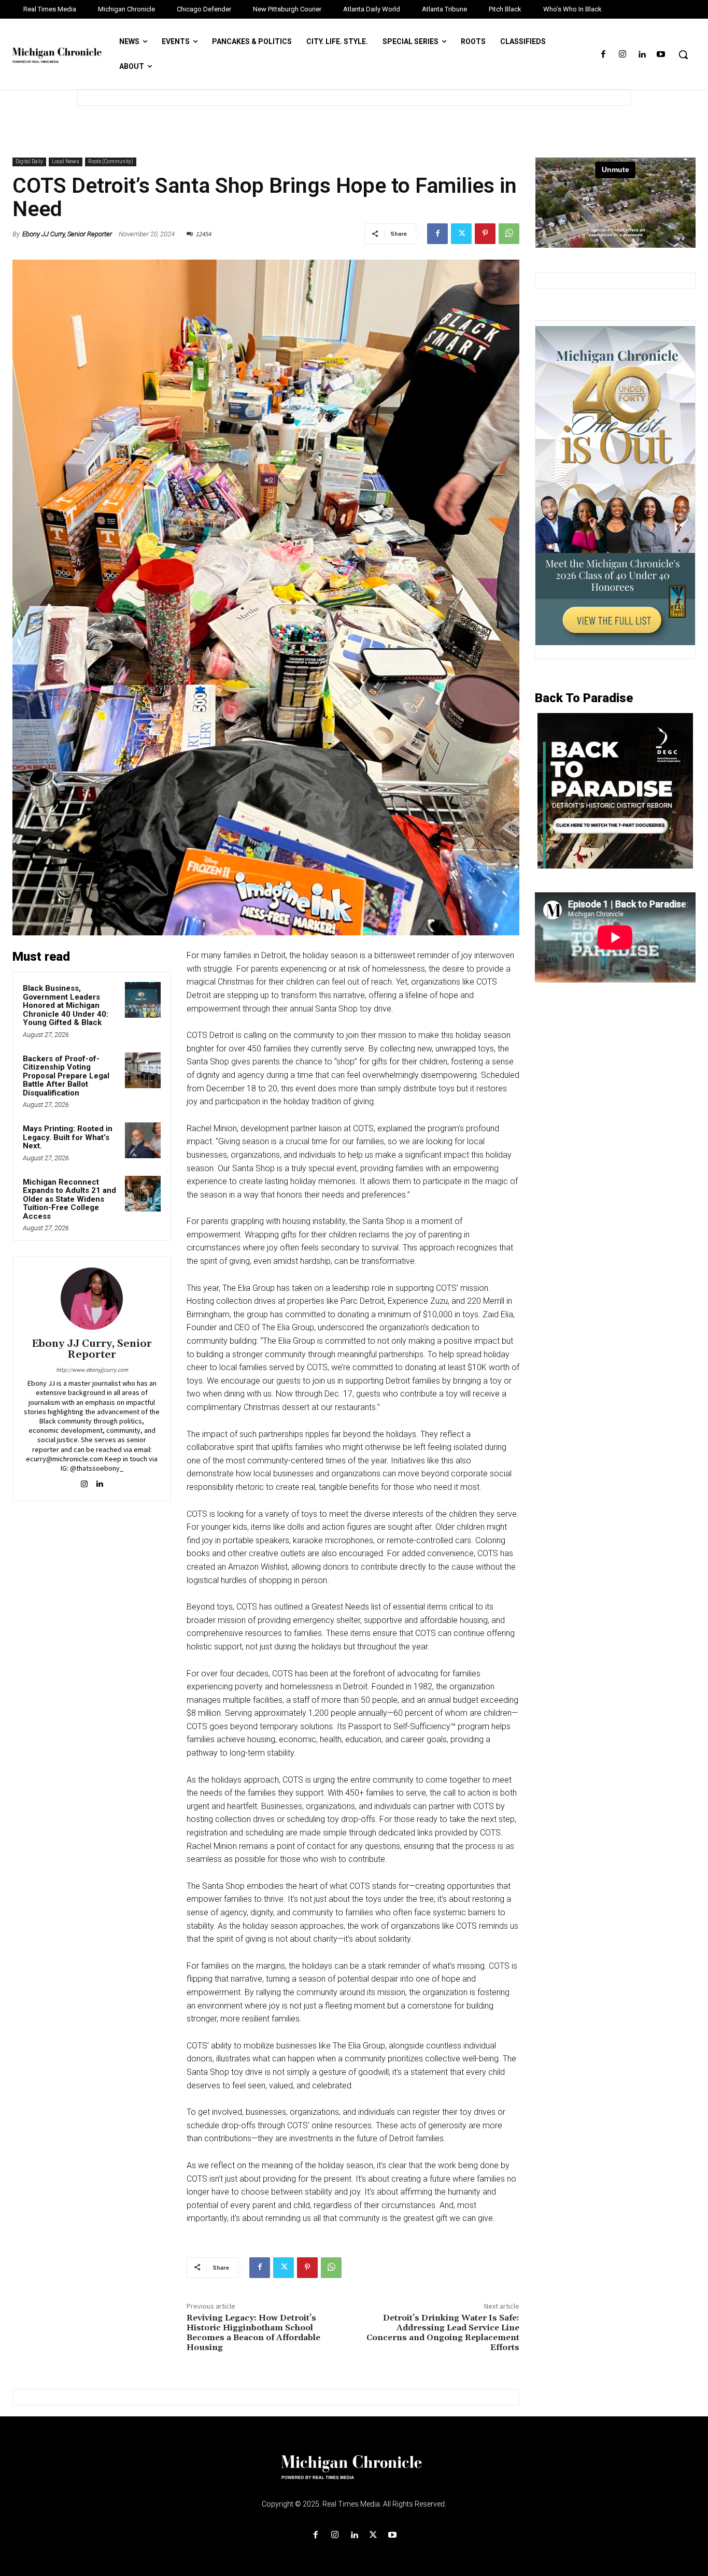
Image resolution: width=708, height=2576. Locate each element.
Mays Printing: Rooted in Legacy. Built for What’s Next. (68, 1137)
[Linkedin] (642, 55)
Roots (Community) (111, 161)
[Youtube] (661, 55)
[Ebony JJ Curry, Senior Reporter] (92, 1299)
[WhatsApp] (509, 234)
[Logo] (354, 2473)
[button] (683, 54)
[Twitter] (461, 234)
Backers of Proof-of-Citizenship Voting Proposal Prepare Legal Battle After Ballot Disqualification (66, 1076)
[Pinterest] (485, 234)
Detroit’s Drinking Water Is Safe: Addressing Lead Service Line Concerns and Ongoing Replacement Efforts (443, 2333)
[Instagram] (622, 55)
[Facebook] (603, 55)
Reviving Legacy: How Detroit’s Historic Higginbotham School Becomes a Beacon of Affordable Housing (253, 2333)
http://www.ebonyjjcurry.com (92, 1370)
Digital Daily (29, 161)
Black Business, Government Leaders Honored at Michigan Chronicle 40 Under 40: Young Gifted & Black (66, 1005)
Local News (66, 161)
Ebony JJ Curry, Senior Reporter (67, 234)
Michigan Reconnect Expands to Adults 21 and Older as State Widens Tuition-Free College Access (69, 1199)
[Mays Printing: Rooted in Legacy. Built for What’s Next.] (143, 1140)
